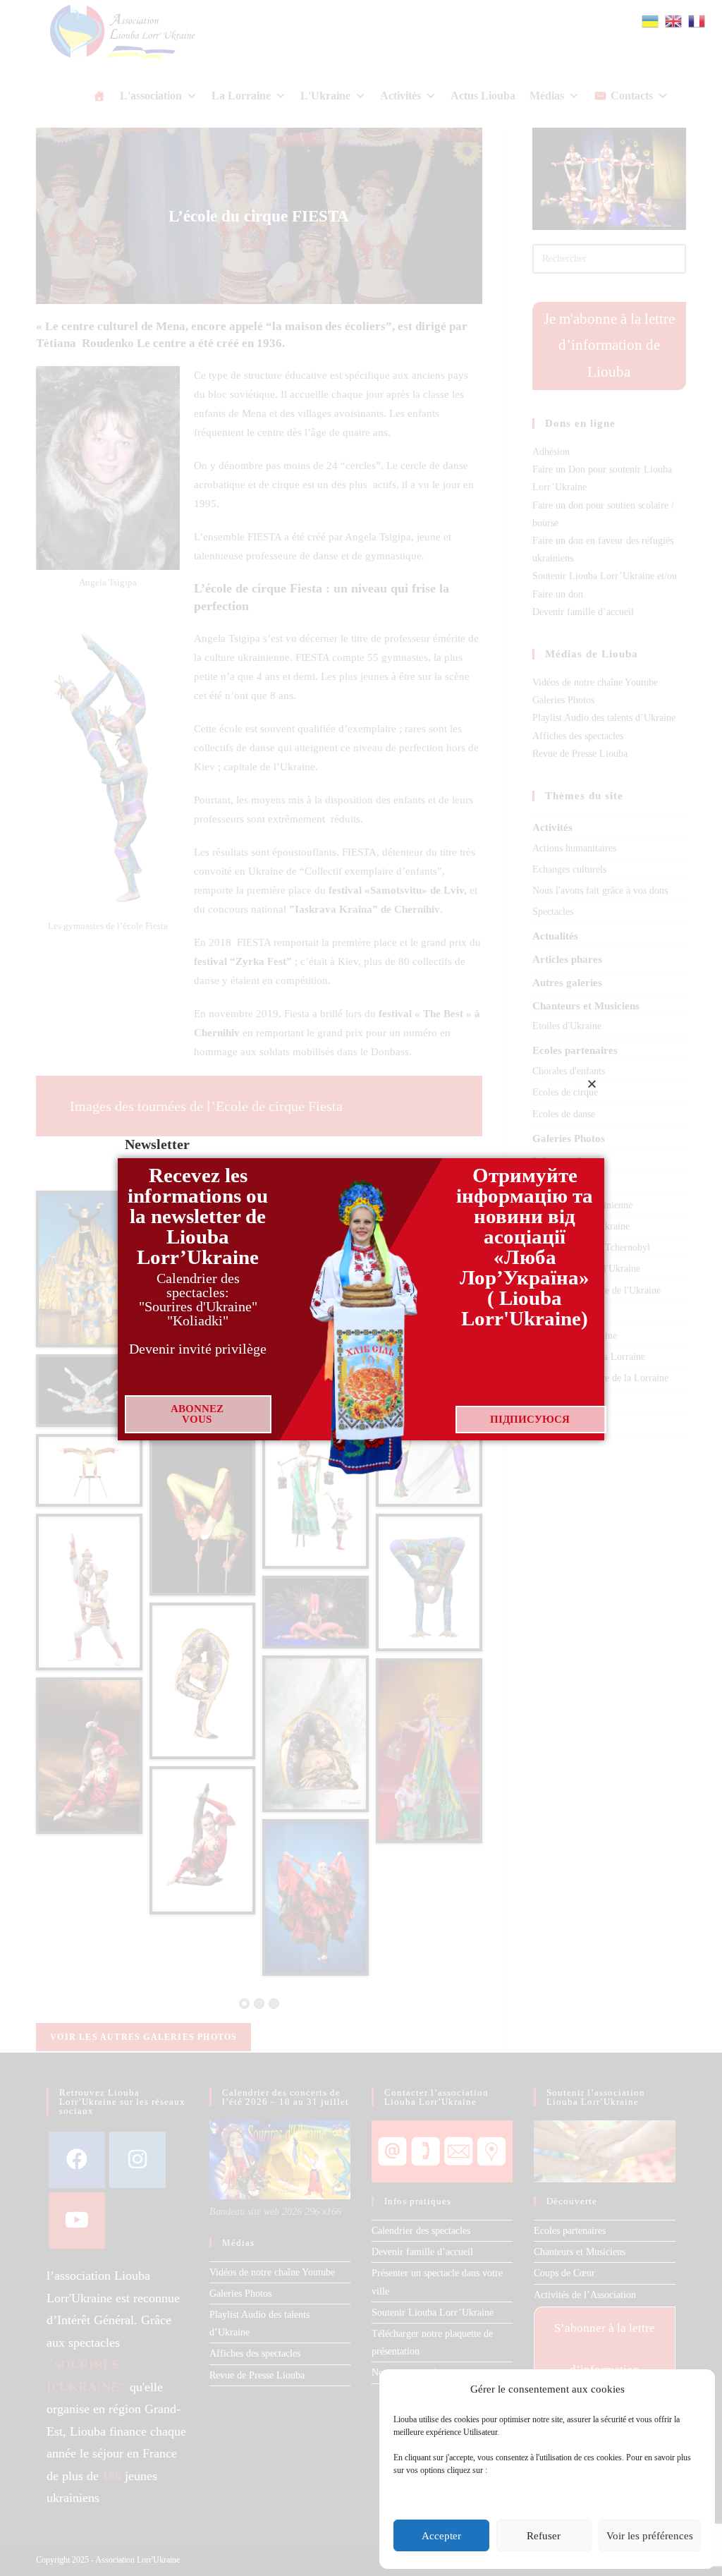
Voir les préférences (650, 2536)
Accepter (441, 2536)
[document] (361, 1288)
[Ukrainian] (651, 20)
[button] (592, 1084)
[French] (697, 20)
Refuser (544, 2536)
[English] (674, 20)
